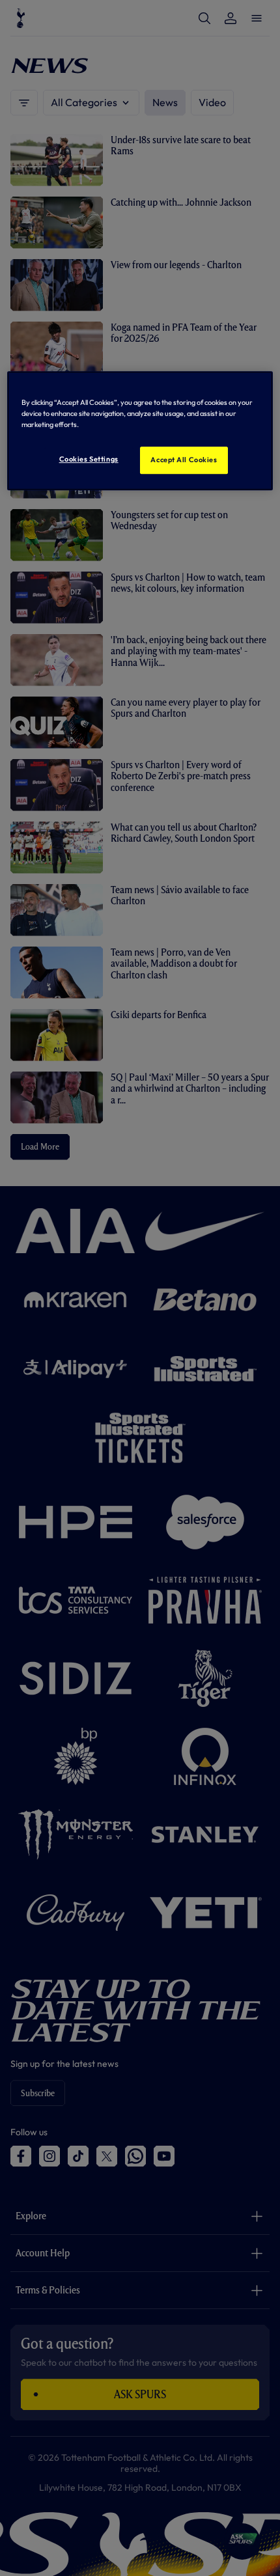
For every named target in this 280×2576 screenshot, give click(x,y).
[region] (140, 431)
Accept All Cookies (184, 460)
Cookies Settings (89, 459)
